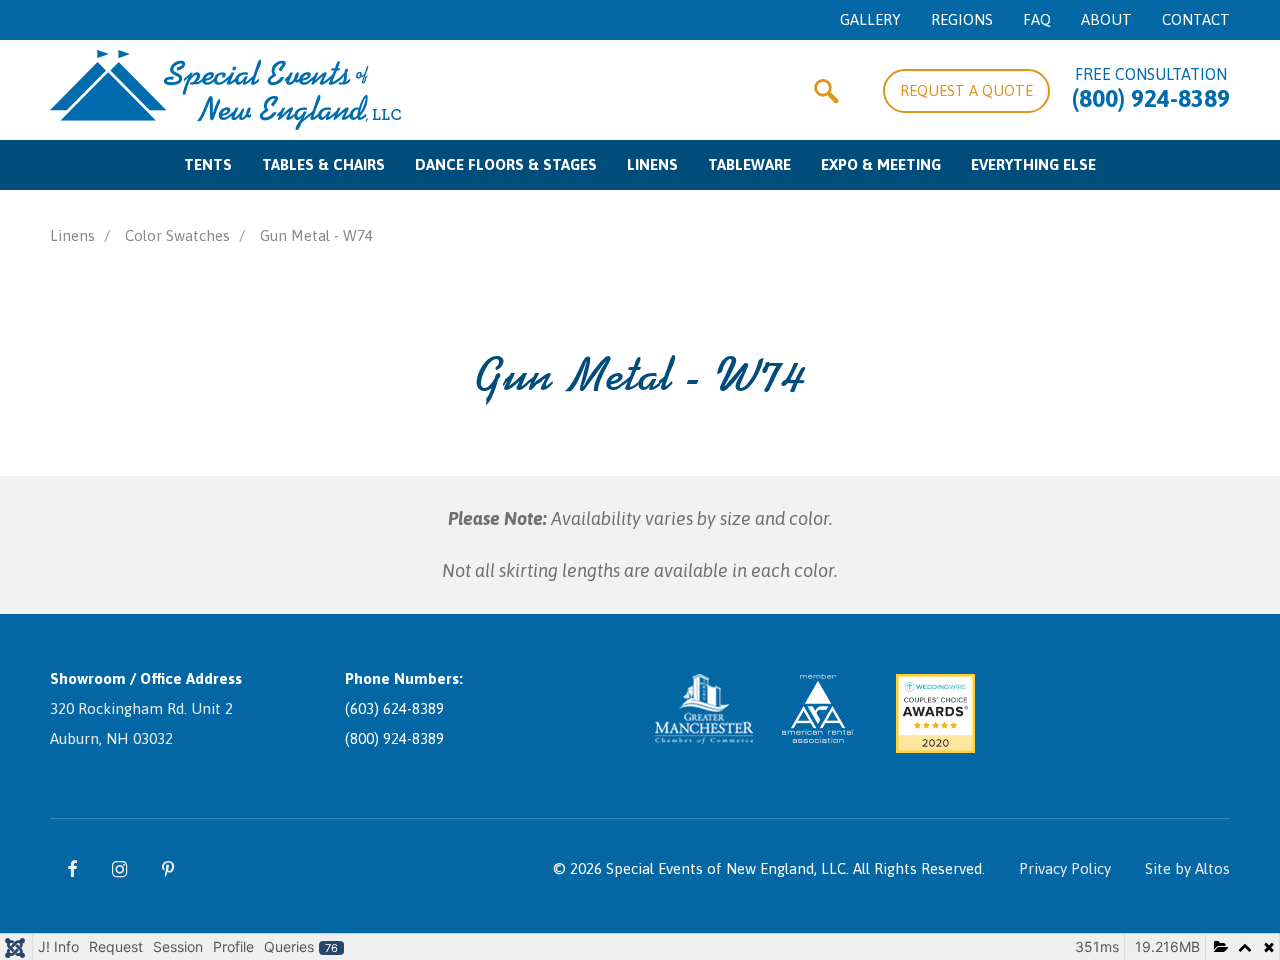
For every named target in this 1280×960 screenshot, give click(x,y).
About (1106, 19)
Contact (1196, 19)
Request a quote (966, 90)
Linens (652, 164)
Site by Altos (1187, 868)
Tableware (749, 164)
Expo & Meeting (881, 164)
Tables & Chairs (323, 164)
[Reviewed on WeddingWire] (1053, 725)
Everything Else (1033, 164)
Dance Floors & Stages (506, 164)
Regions (962, 19)
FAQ (1037, 19)
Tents (208, 164)
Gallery (870, 19)
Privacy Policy (1065, 868)
